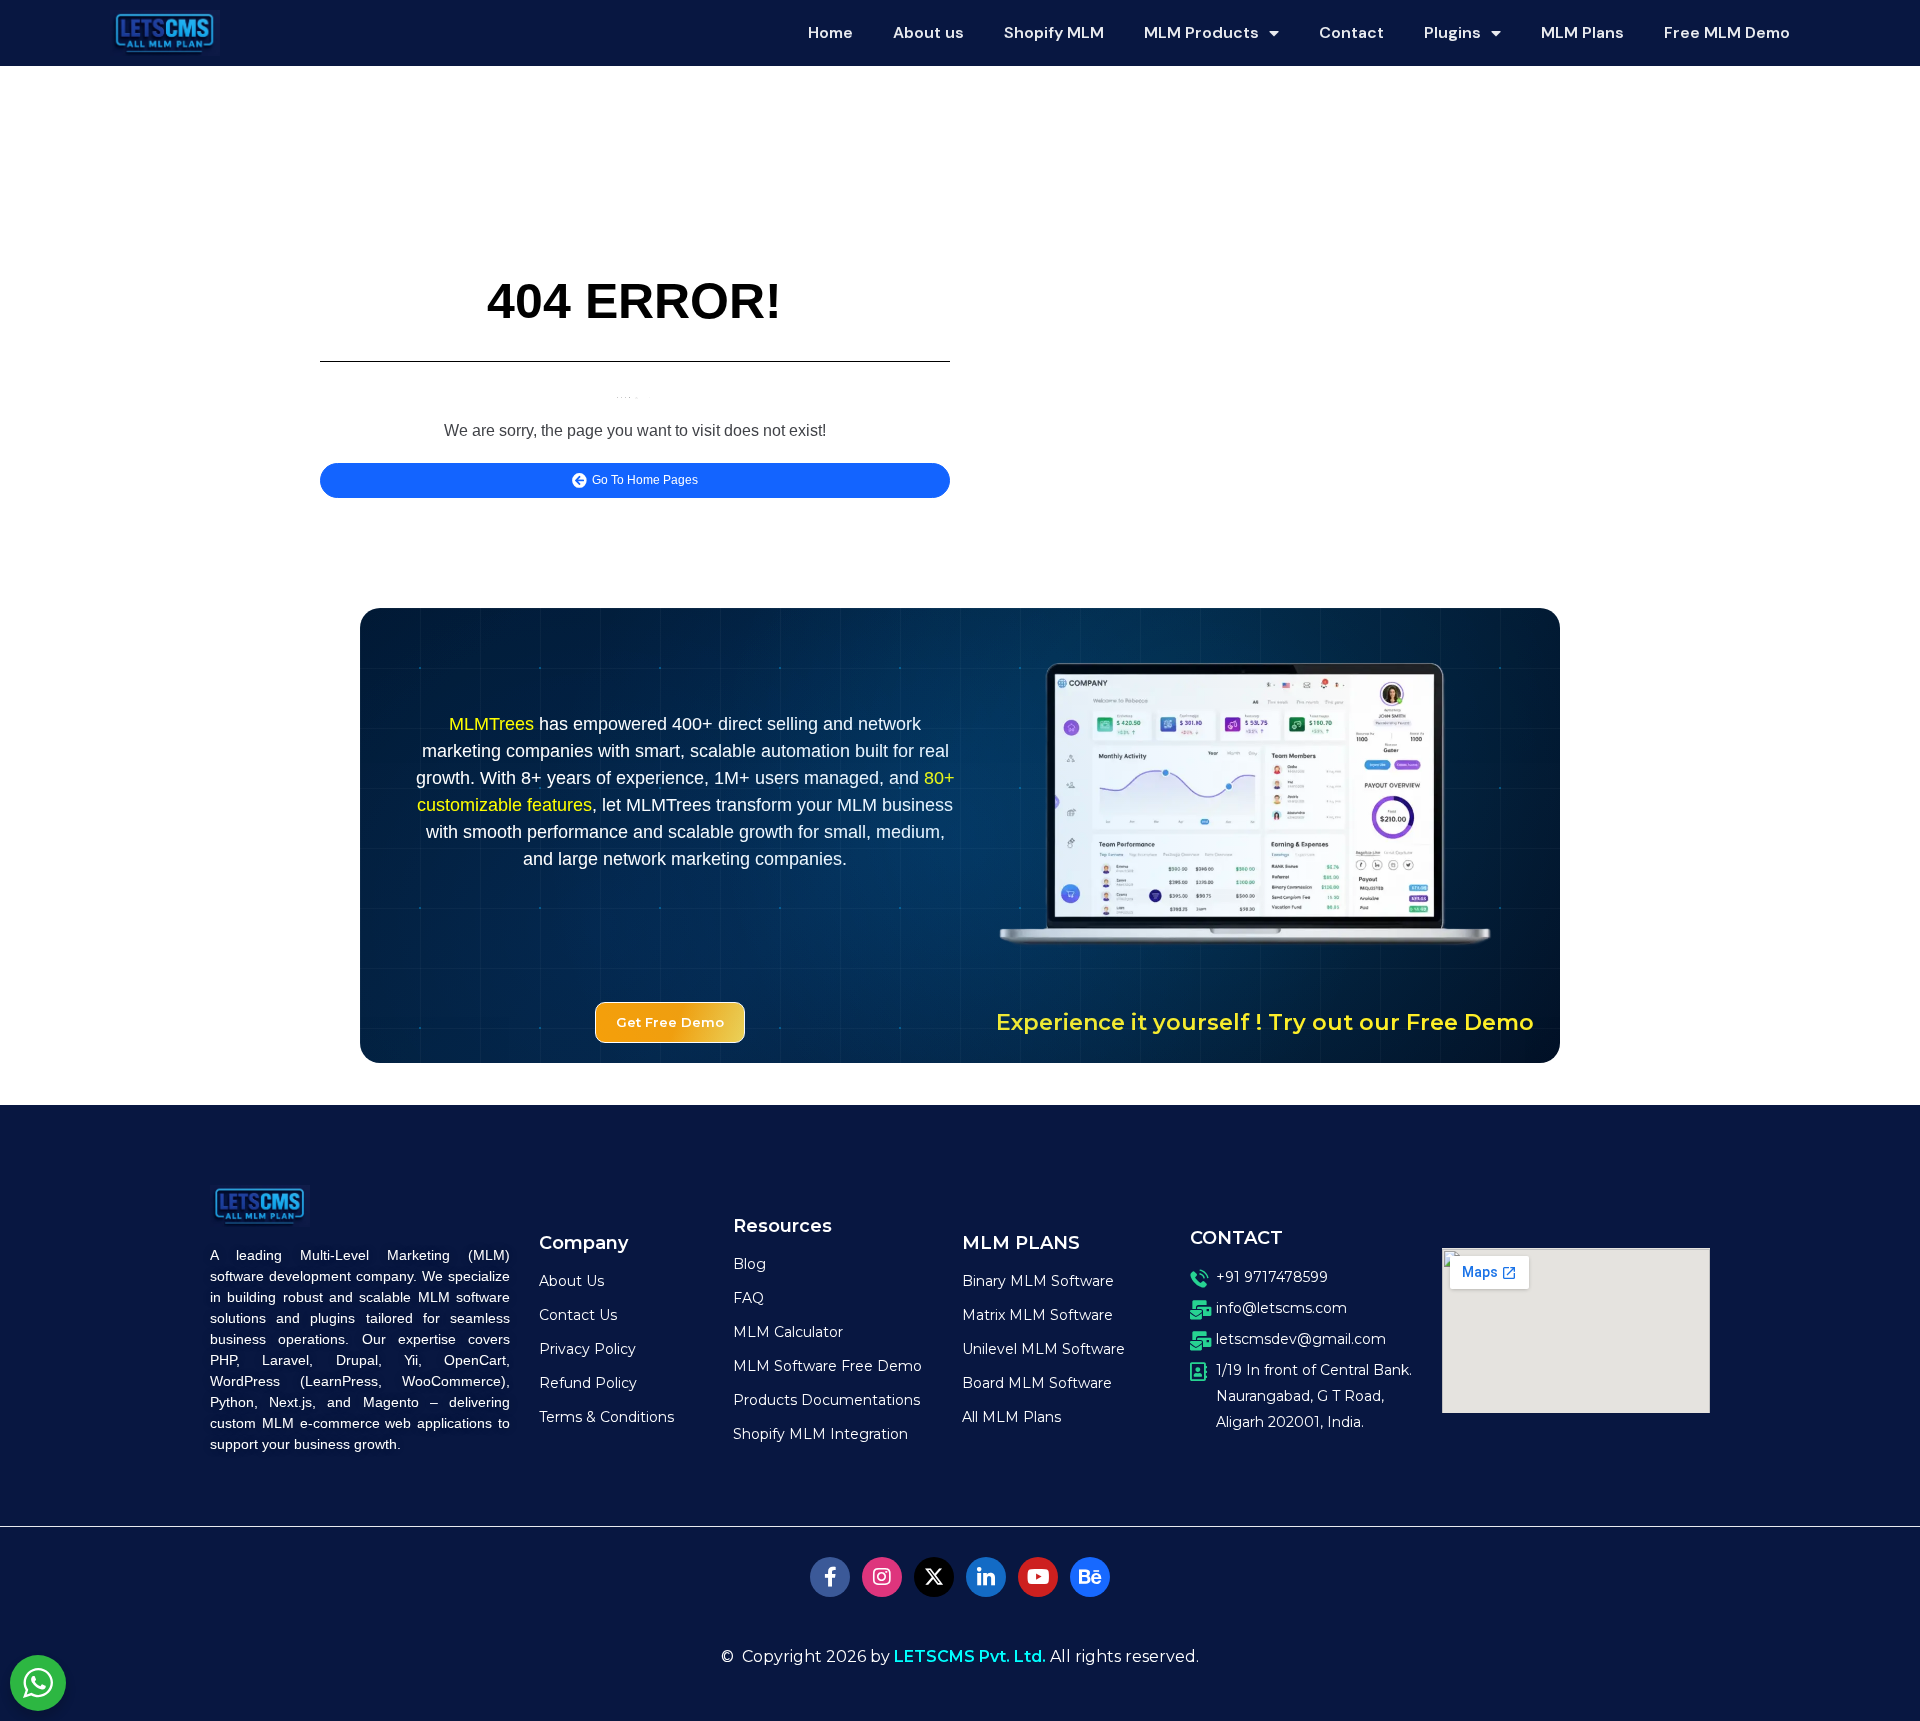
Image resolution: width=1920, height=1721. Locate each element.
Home (830, 32)
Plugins (1452, 32)
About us (928, 32)
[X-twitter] (934, 1577)
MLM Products (1201, 32)
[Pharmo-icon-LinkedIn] (986, 1577)
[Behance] (1090, 1577)
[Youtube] (1038, 1577)
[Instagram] (882, 1577)
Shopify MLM (1054, 32)
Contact (1351, 32)
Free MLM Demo (1727, 32)
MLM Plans (1582, 32)
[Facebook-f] (830, 1577)
